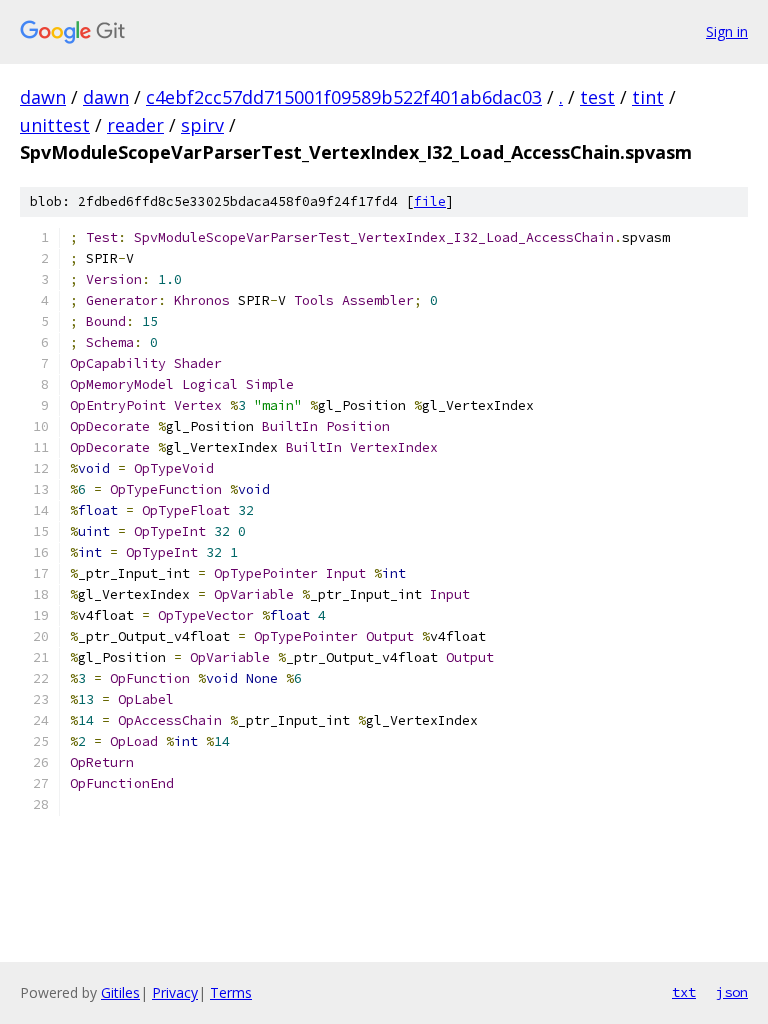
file (430, 201)
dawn (43, 97)
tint (648, 97)
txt (684, 992)
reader (135, 125)
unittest (55, 125)
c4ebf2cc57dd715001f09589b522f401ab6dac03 (344, 97)
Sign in (727, 31)
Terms (231, 992)
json (732, 992)
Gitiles (120, 992)
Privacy (175, 992)
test (597, 97)
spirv (202, 125)
